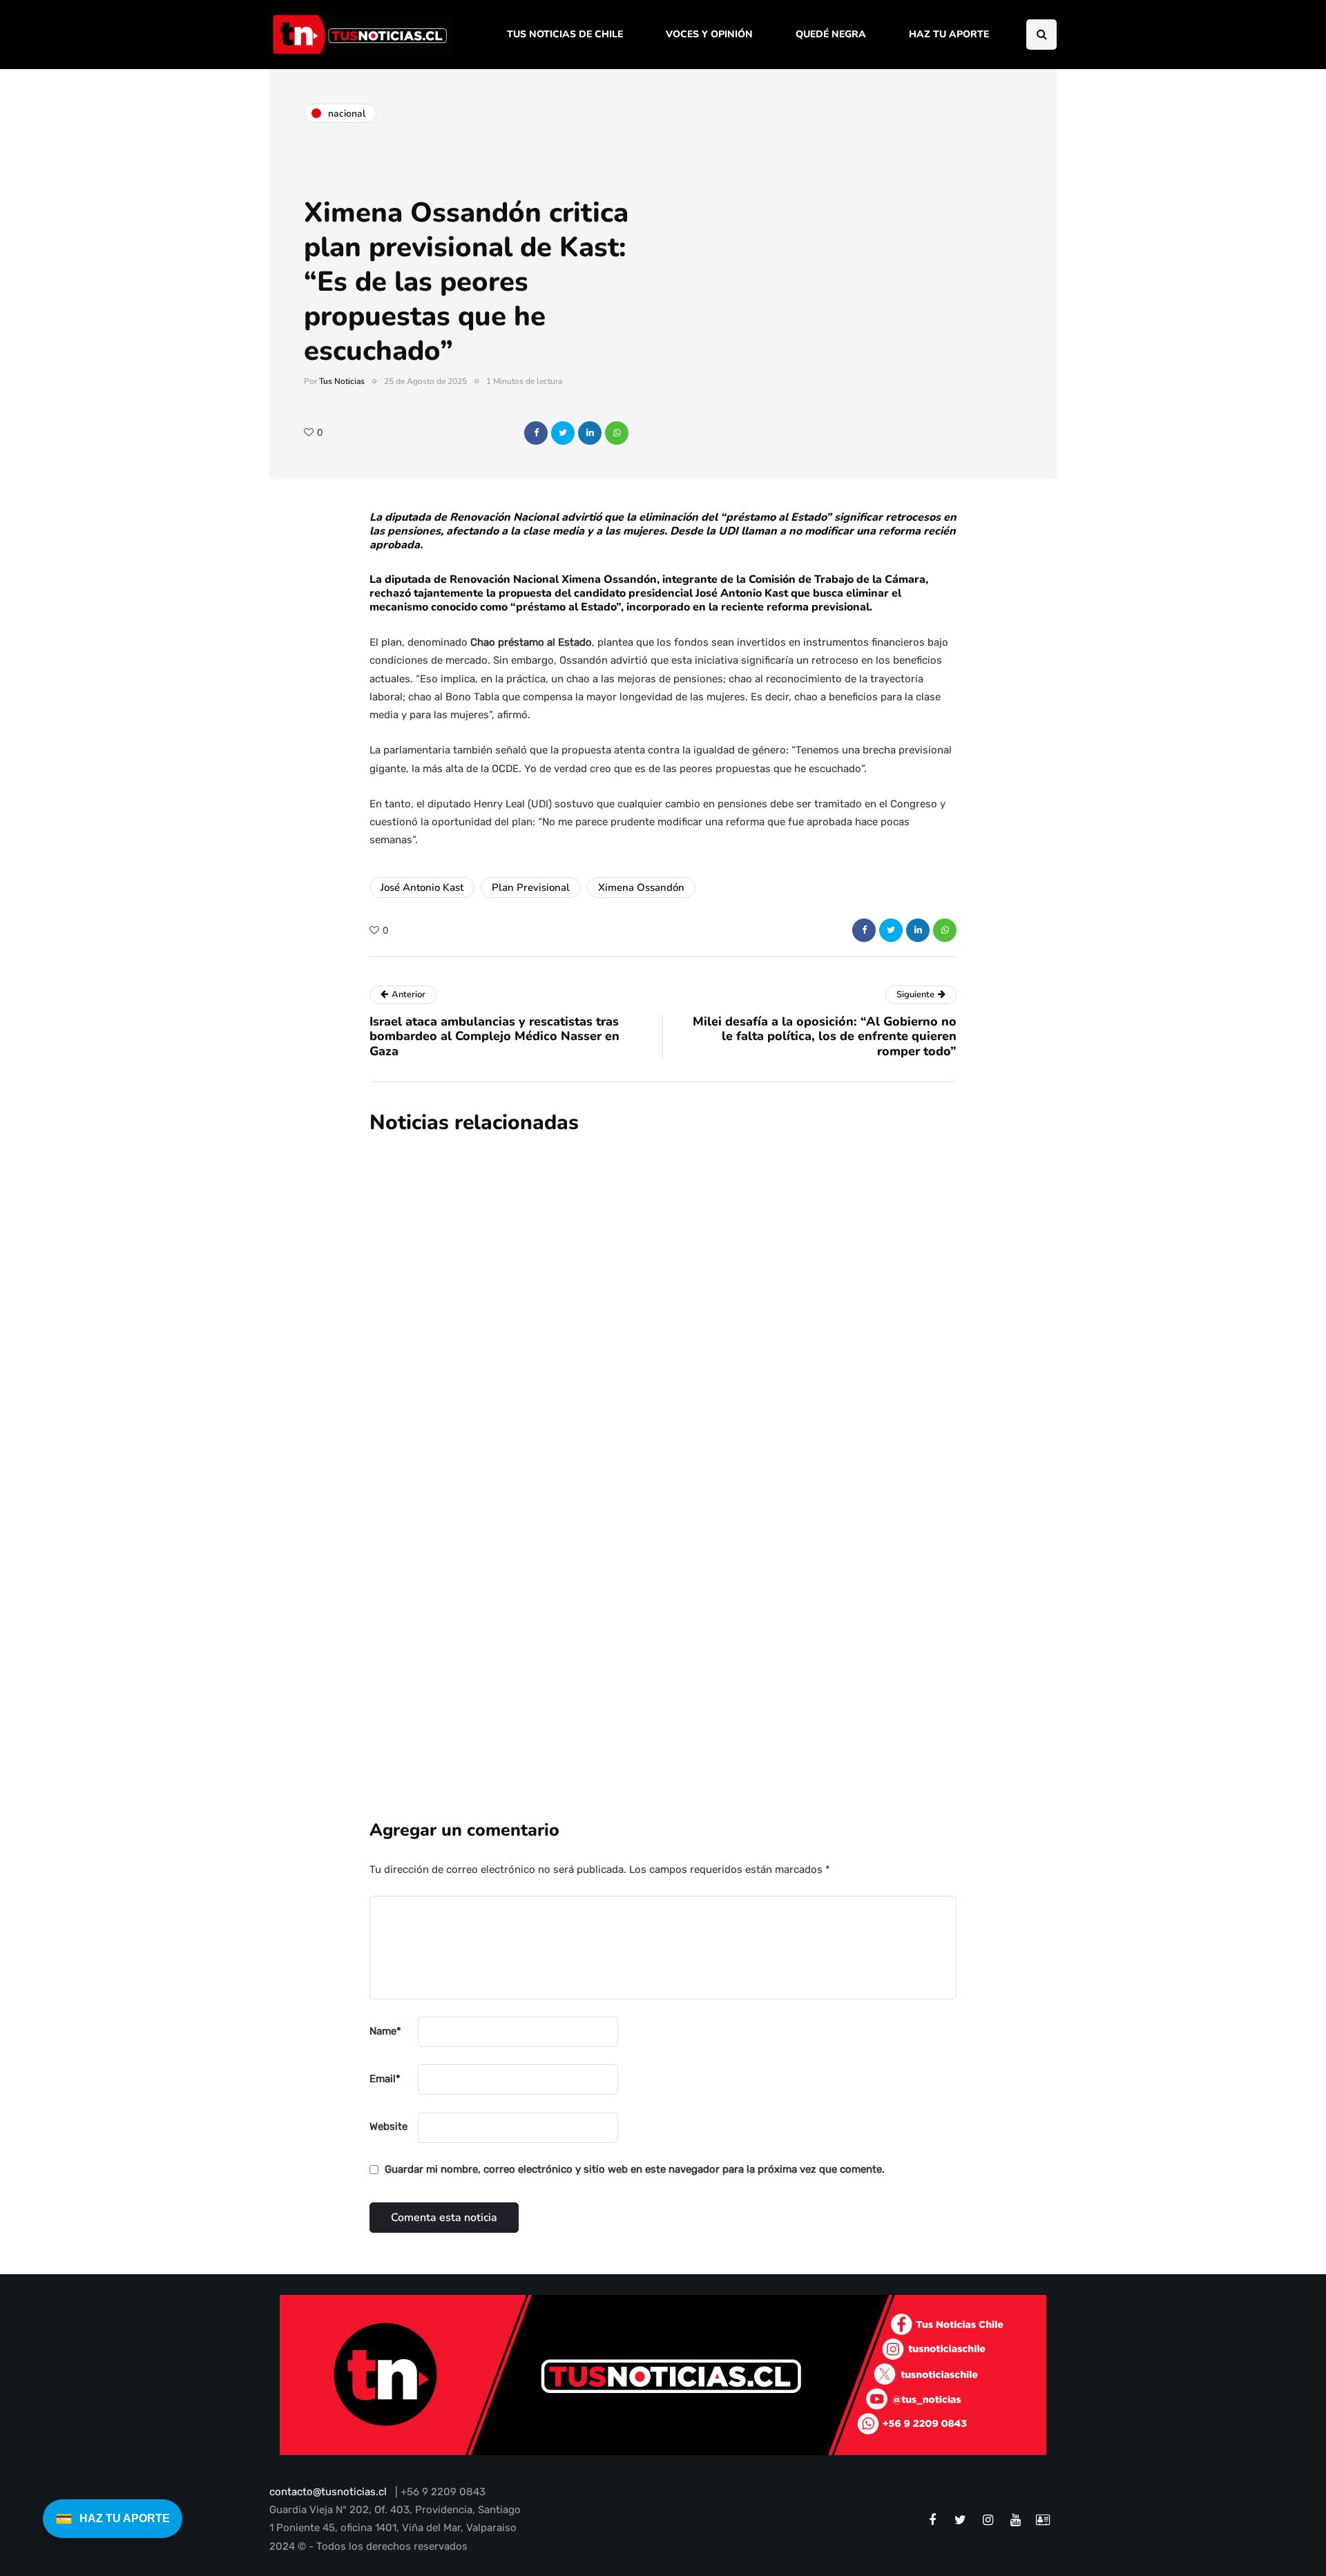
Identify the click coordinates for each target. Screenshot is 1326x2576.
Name (385, 2031)
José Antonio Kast (422, 887)
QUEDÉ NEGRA (831, 34)
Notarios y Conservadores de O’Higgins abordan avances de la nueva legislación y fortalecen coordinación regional (749, 1273)
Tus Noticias (342, 381)
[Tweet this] (563, 433)
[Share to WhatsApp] (617, 433)
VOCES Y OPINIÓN (709, 34)
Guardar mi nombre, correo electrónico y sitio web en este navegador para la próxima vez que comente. (635, 2169)
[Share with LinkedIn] (590, 433)
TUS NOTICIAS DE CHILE (565, 34)
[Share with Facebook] (536, 433)
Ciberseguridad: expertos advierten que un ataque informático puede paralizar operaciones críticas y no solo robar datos (749, 1457)
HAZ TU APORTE (949, 34)
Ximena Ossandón (641, 887)
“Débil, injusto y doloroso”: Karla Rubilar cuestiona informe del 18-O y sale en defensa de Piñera (724, 1622)
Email (385, 2079)
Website (388, 2126)
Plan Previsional (531, 887)
